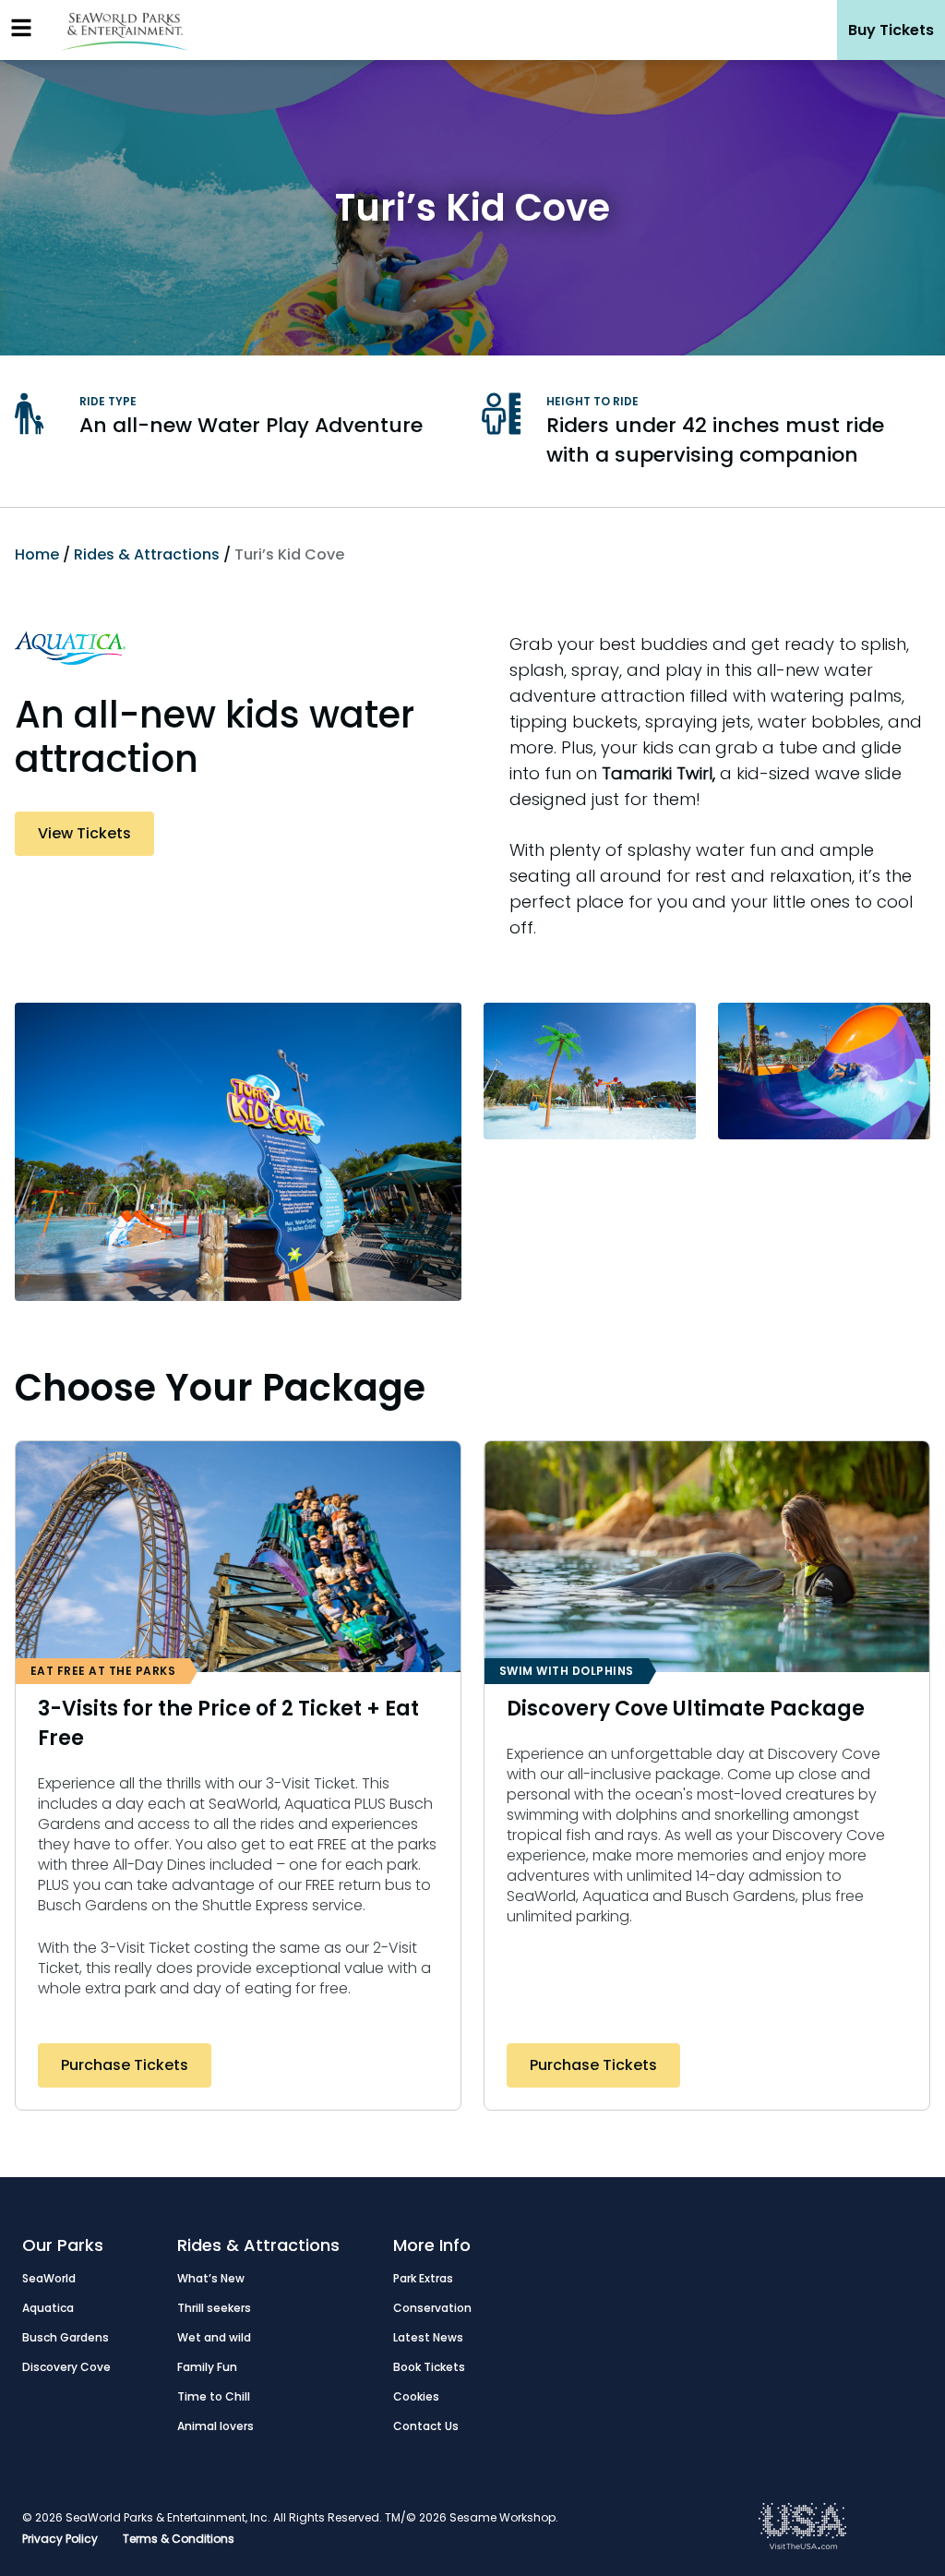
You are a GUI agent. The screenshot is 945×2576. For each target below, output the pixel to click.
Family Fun (207, 2367)
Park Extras (423, 2278)
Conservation (432, 2308)
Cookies (416, 2396)
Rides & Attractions (147, 554)
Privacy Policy (60, 2539)
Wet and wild (214, 2337)
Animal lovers (215, 2426)
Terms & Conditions (179, 2539)
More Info (432, 2245)
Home (37, 554)
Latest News (428, 2337)
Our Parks (63, 2245)
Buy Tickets (891, 30)
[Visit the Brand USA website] (803, 2545)
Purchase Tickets (125, 2065)
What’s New (211, 2278)
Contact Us (426, 2426)
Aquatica (48, 2308)
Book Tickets (429, 2367)
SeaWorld (49, 2278)
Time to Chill (214, 2396)
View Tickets (84, 833)
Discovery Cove (66, 2367)
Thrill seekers (214, 2308)
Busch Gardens (66, 2337)
